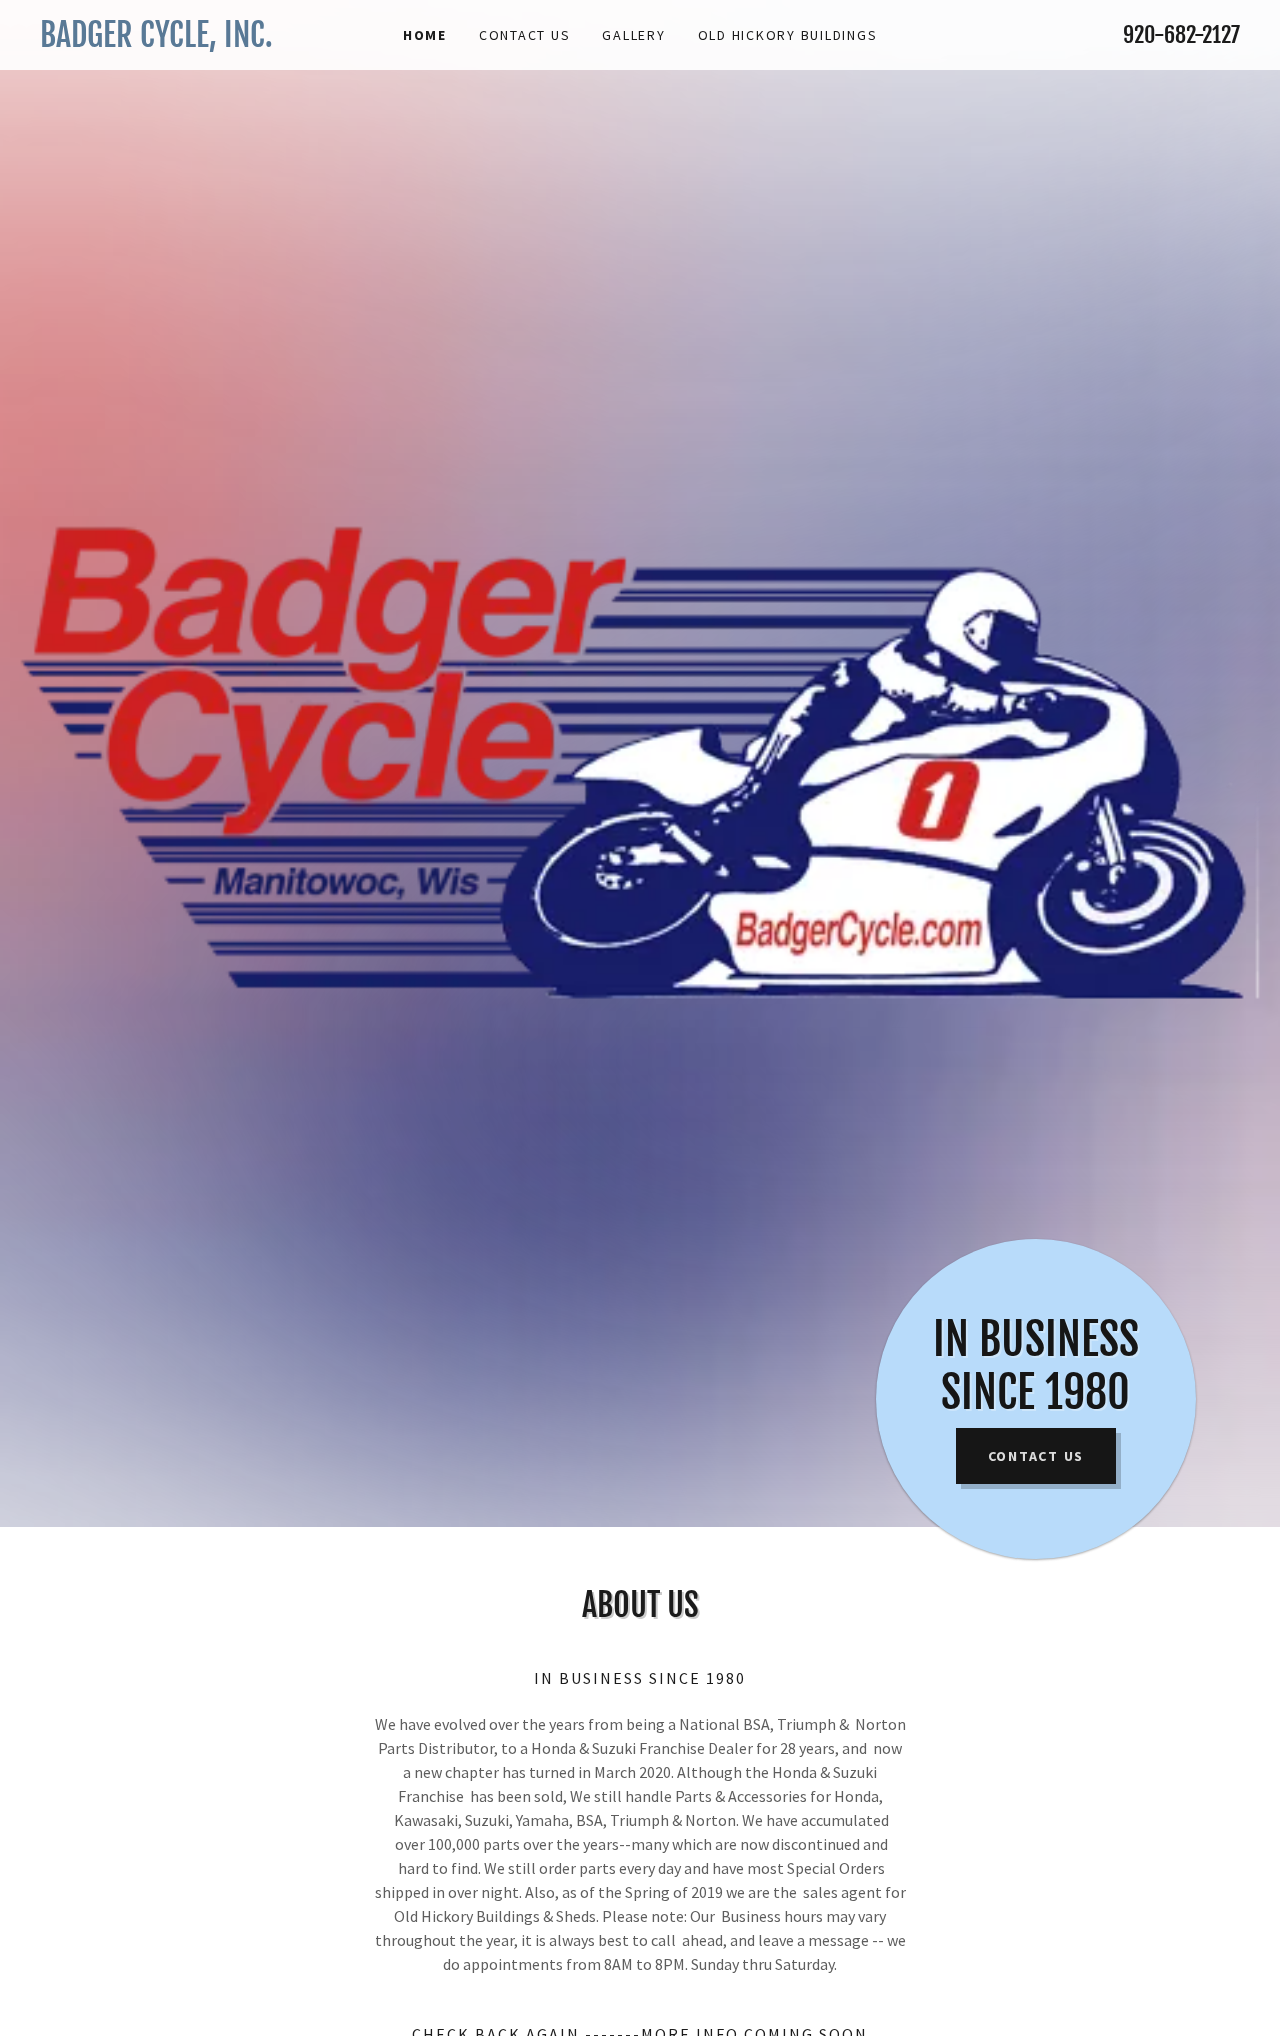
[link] (190, 41)
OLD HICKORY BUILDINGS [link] (788, 35)
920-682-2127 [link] (1181, 34)
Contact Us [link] (525, 35)
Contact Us (1036, 1456)
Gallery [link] (633, 35)
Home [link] (425, 35)
